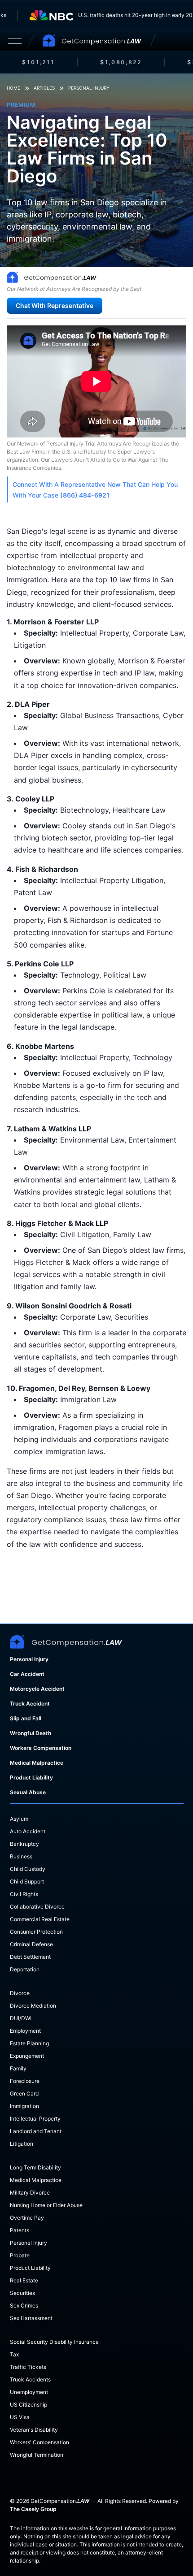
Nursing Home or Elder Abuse (46, 2205)
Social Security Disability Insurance (54, 2342)
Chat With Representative (55, 305)
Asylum (19, 1819)
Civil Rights (24, 1894)
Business (21, 1856)
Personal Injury (89, 88)
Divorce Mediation (33, 2006)
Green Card (24, 2093)
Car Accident (27, 1674)
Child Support (27, 1881)
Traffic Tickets (28, 2367)
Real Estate (24, 2280)
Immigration (24, 2106)
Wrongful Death (31, 1733)
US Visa (20, 2417)
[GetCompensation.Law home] (92, 41)
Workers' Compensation (39, 2442)
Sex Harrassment (31, 2318)
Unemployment (29, 2392)
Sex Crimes (24, 2305)
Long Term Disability (35, 2167)
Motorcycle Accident (37, 1689)
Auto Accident (28, 1831)
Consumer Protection (36, 1932)
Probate (20, 2255)
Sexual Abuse (28, 1792)
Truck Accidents (30, 2379)
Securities (22, 2293)
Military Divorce (30, 2193)
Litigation (22, 2144)
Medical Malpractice (37, 1763)
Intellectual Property (35, 2119)
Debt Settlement (30, 1957)
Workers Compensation (41, 1748)
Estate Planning (29, 2043)
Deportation (25, 1969)
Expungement (27, 2056)
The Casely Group (33, 2509)
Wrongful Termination (37, 2455)
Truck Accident (30, 1704)
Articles (44, 88)
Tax (14, 2354)
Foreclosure (25, 2081)
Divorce (20, 1993)
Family (18, 2068)
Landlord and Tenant (36, 2131)
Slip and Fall (26, 1718)
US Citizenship (29, 2405)
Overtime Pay (27, 2218)
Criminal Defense (31, 1944)
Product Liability (31, 1777)
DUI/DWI (21, 2018)
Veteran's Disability (34, 2430)
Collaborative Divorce (37, 1907)
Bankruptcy (24, 1844)
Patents (20, 2230)
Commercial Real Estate (40, 1919)
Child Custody (28, 1869)
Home (13, 88)
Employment (25, 2031)
